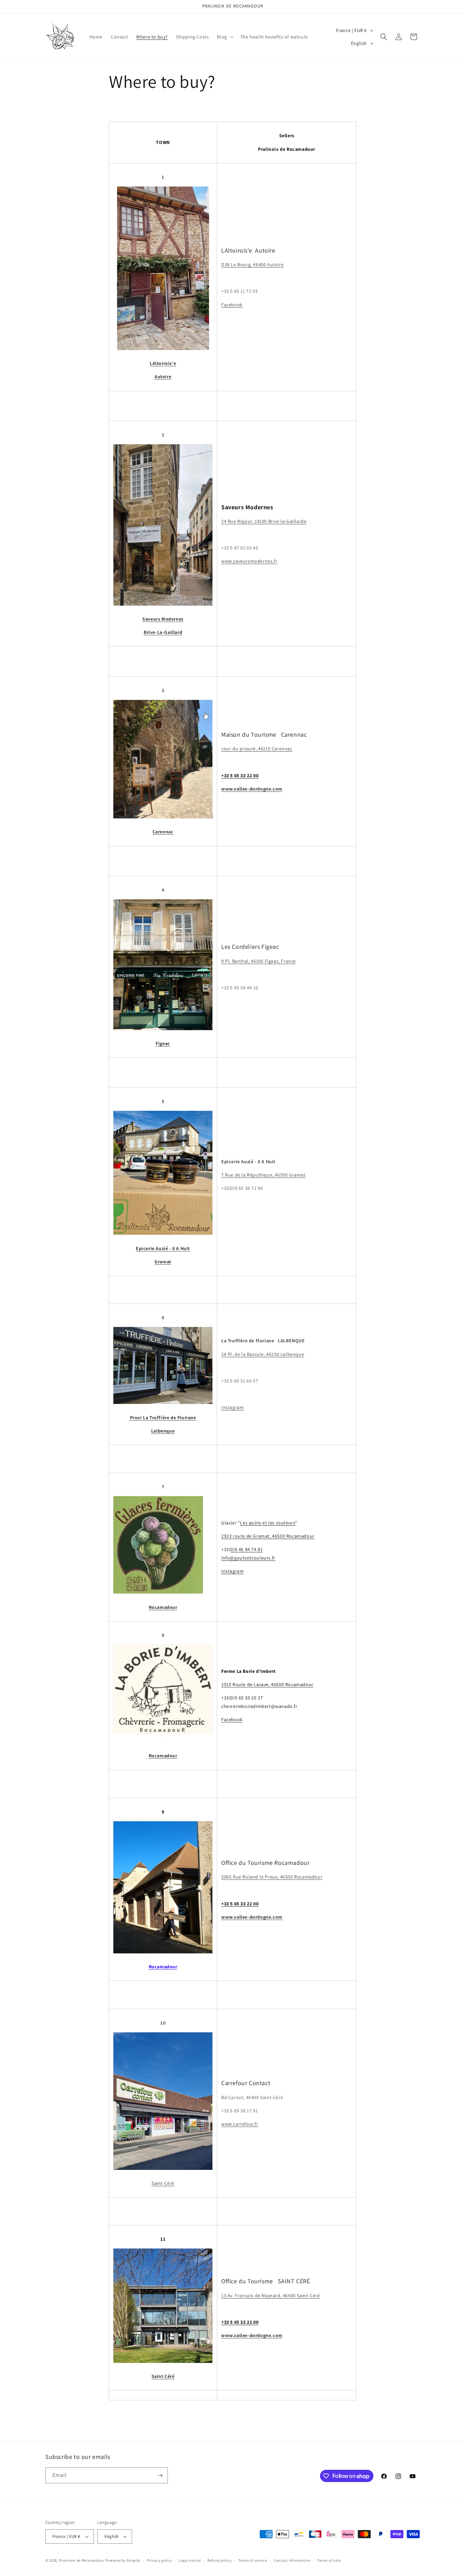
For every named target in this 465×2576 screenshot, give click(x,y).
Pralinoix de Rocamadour (82, 2560)
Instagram (233, 1407)
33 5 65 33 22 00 (240, 775)
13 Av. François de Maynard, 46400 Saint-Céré (270, 2295)
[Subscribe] (160, 2475)
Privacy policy (160, 2560)
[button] (224, 37)
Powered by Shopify (123, 2560)
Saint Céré (163, 2376)
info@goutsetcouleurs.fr (248, 1558)
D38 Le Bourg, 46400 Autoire (252, 265)
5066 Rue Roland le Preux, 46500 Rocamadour (272, 1877)
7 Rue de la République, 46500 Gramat (263, 1175)
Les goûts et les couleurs (268, 1523)
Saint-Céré (163, 2183)
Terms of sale (329, 2560)
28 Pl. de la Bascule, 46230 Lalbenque (263, 1354)
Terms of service (253, 2560)
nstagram (234, 1571)
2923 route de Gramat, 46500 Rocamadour (268, 1536)
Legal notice (190, 2560)
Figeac (163, 1043)
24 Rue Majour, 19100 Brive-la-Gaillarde (264, 521)
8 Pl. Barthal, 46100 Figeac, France (259, 961)
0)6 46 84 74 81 (246, 1549)
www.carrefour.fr (240, 2124)
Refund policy (219, 2560)
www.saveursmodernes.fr (249, 561)
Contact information (292, 2560)
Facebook (232, 305)
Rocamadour (163, 1967)
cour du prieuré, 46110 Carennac (257, 749)
